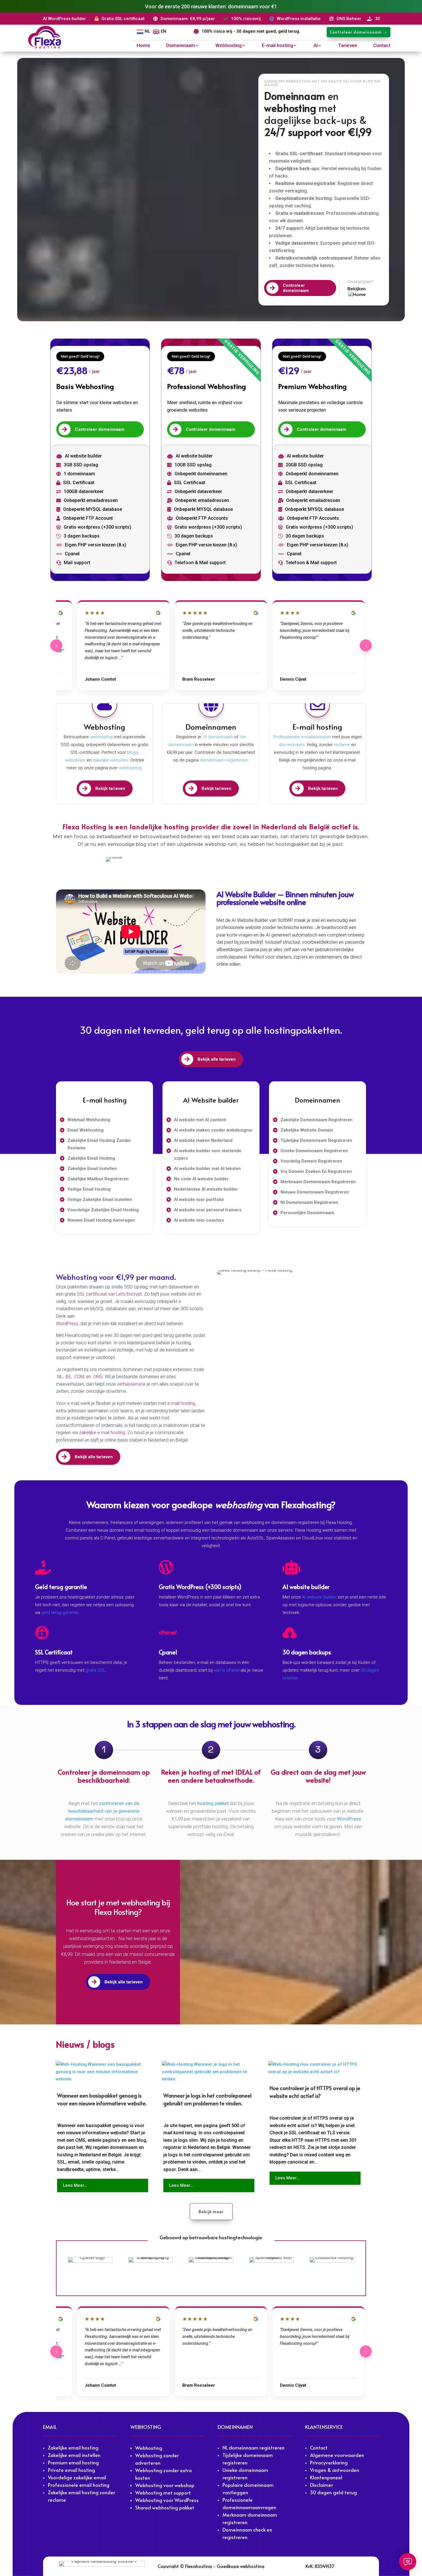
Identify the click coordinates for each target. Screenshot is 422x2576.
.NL (59, 1377)
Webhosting (229, 46)
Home (143, 46)
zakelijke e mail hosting (102, 1433)
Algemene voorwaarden (337, 2455)
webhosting (101, 737)
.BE (68, 1377)
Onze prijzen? (360, 281)
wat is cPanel (227, 1670)
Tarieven (348, 46)
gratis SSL (96, 1670)
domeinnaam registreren (223, 760)
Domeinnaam (181, 46)
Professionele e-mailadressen (302, 737)
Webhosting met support (163, 2493)
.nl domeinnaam (218, 737)
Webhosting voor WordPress (167, 2500)
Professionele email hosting (79, 2485)
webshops (75, 760)
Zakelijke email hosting (73, 2448)
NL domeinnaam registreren (253, 2448)
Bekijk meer (211, 2212)
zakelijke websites (110, 760)
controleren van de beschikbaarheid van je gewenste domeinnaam (102, 1811)
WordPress (67, 1324)
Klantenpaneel (326, 2477)
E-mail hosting (277, 46)
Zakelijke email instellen (74, 2455)
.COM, (80, 1377)
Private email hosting (71, 2470)
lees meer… (75, 2185)
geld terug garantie (60, 1613)
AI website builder (319, 1597)
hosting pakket (213, 1803)
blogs (133, 752)
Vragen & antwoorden (335, 2470)
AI (316, 46)
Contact (382, 46)
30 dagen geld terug (333, 2492)
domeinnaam (292, 745)
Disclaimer (322, 2485)
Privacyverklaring (329, 2462)
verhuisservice (132, 1384)
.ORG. (98, 1377)
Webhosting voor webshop (165, 2485)
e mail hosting (181, 1403)
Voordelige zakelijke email (77, 2477)
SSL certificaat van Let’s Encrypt (109, 1294)
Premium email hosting (73, 2462)
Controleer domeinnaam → (359, 32)
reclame (342, 745)
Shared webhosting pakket (165, 2507)
